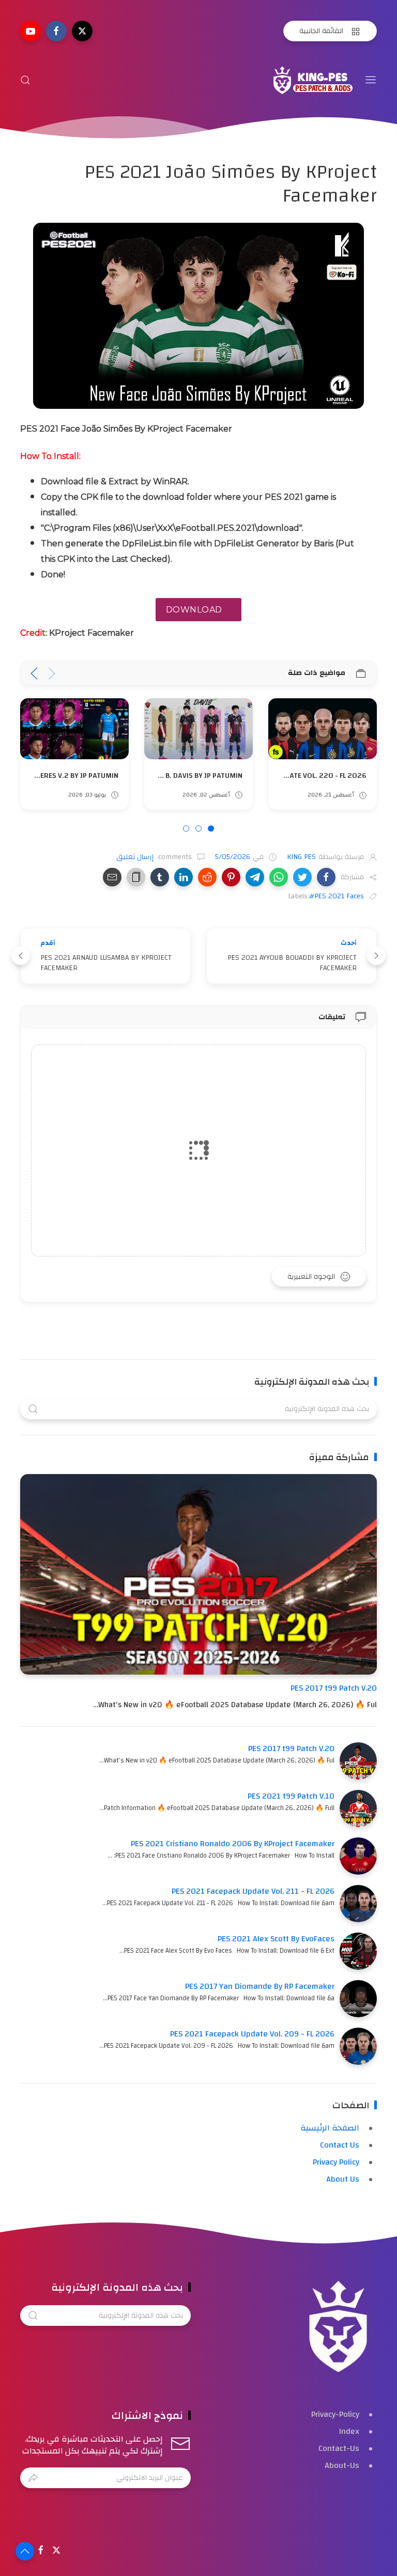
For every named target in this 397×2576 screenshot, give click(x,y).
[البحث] (25, 80)
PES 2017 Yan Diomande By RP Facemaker (260, 1986)
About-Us (342, 2465)
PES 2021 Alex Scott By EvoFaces (276, 1939)
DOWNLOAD (194, 610)
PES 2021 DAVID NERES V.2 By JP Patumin (173, 776)
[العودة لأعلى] (25, 2551)
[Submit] (33, 2478)
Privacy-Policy (335, 2414)
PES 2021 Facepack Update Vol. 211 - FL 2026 (253, 1891)
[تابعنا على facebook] (56, 31)
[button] (326, 877)
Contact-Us (339, 2448)
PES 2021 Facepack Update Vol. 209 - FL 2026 (252, 2034)
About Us (343, 2179)
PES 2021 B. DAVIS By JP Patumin (311, 776)
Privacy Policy (336, 2162)
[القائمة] (371, 80)
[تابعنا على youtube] (30, 31)
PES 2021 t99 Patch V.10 (291, 1796)
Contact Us (340, 2145)
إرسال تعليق (136, 857)
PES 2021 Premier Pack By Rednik (60, 776)
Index (349, 2431)
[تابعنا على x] (82, 31)
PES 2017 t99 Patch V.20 (334, 1688)
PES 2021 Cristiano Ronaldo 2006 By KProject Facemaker (233, 1844)
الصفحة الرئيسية (330, 2128)
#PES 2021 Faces (337, 896)
